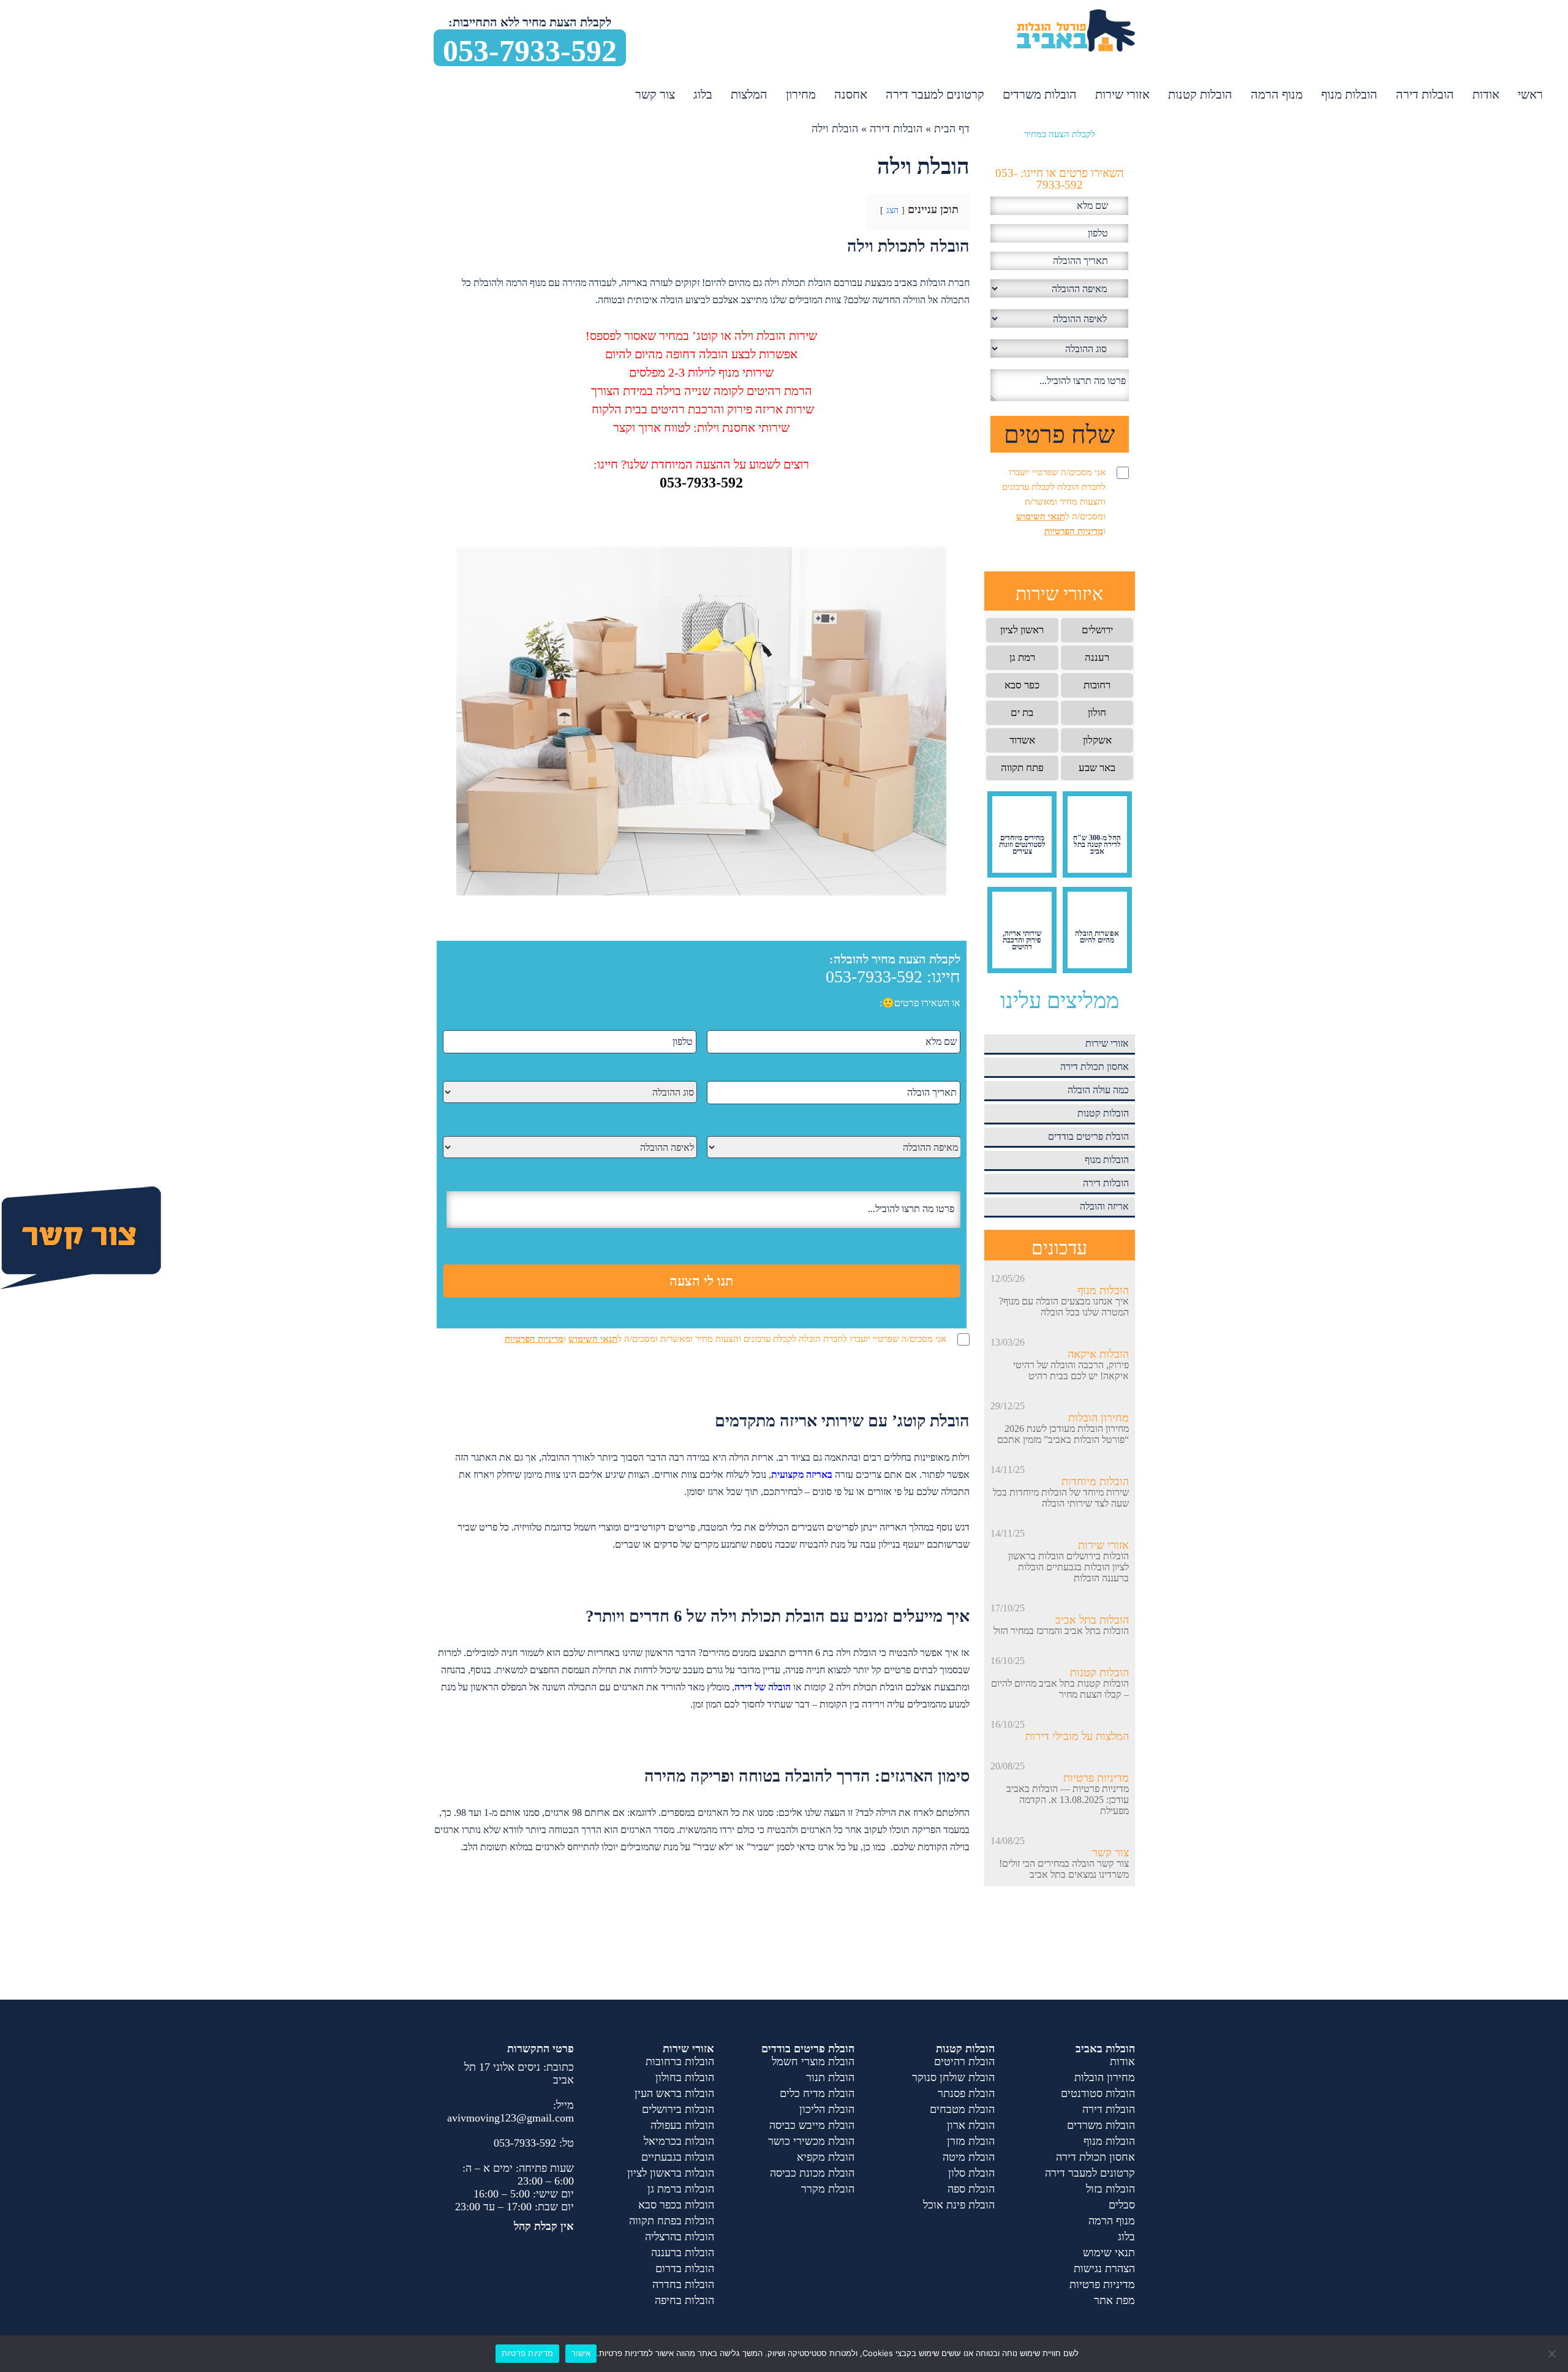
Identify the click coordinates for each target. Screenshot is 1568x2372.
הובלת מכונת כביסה (812, 2173)
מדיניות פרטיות (1096, 1778)
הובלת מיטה (969, 2157)
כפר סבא (1022, 685)
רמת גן (1022, 657)
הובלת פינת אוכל (959, 2205)
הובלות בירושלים (678, 2109)
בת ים (1022, 713)
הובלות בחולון (685, 2077)
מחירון (801, 94)
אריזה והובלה (1104, 1206)
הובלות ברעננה (683, 2253)
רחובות (1097, 685)
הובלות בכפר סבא (676, 2205)
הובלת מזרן (971, 2141)
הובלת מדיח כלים (817, 2093)
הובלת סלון (971, 2173)
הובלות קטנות (1200, 94)
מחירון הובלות (1099, 1418)
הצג (892, 210)
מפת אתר (1114, 2300)
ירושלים (1097, 630)
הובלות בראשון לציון (671, 2173)
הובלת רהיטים (964, 2061)
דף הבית (952, 129)
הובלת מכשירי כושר (811, 2141)
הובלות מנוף (1349, 94)
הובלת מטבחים (962, 2109)
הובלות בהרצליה (680, 2237)
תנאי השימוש (593, 1339)
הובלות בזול (1110, 2189)
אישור (581, 2353)
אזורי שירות (1122, 94)
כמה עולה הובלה (1098, 1090)
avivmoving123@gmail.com (511, 2118)
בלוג (703, 94)
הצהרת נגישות (1104, 2268)
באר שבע (1097, 768)
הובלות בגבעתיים (678, 2157)
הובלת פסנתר (966, 2093)
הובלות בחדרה (683, 2284)
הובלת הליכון (827, 2109)
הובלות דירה (1425, 94)
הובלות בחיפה (684, 2300)
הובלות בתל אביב (1092, 1620)
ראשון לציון (1022, 630)
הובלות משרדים (1040, 94)
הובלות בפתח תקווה (672, 2221)
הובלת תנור (830, 2077)
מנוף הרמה (1277, 94)
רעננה (1097, 657)
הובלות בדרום (685, 2268)
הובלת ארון (971, 2125)
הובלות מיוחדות (1095, 1482)
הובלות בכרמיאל (679, 2141)
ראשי (1530, 94)
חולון (1097, 713)
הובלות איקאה (1098, 1354)
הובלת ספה (971, 2189)
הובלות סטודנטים (1098, 2093)
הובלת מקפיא (826, 2157)
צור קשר (655, 94)
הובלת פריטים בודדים (1088, 1136)
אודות (1486, 94)
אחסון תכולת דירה (1095, 1067)
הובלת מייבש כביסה (812, 2125)
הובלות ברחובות (680, 2061)
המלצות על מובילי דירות (1077, 1736)
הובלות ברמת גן (681, 2189)
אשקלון (1097, 740)
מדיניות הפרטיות (534, 1339)
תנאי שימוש (1109, 2253)
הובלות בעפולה (682, 2125)
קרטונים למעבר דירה (935, 94)
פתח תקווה (1022, 768)
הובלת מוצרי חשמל (813, 2061)
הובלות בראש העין (674, 2093)
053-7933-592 (530, 50)
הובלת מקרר (828, 2189)
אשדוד (1022, 740)
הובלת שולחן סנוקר (953, 2077)
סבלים (1122, 2205)
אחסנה (851, 94)
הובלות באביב (1105, 2049)
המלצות (749, 94)
